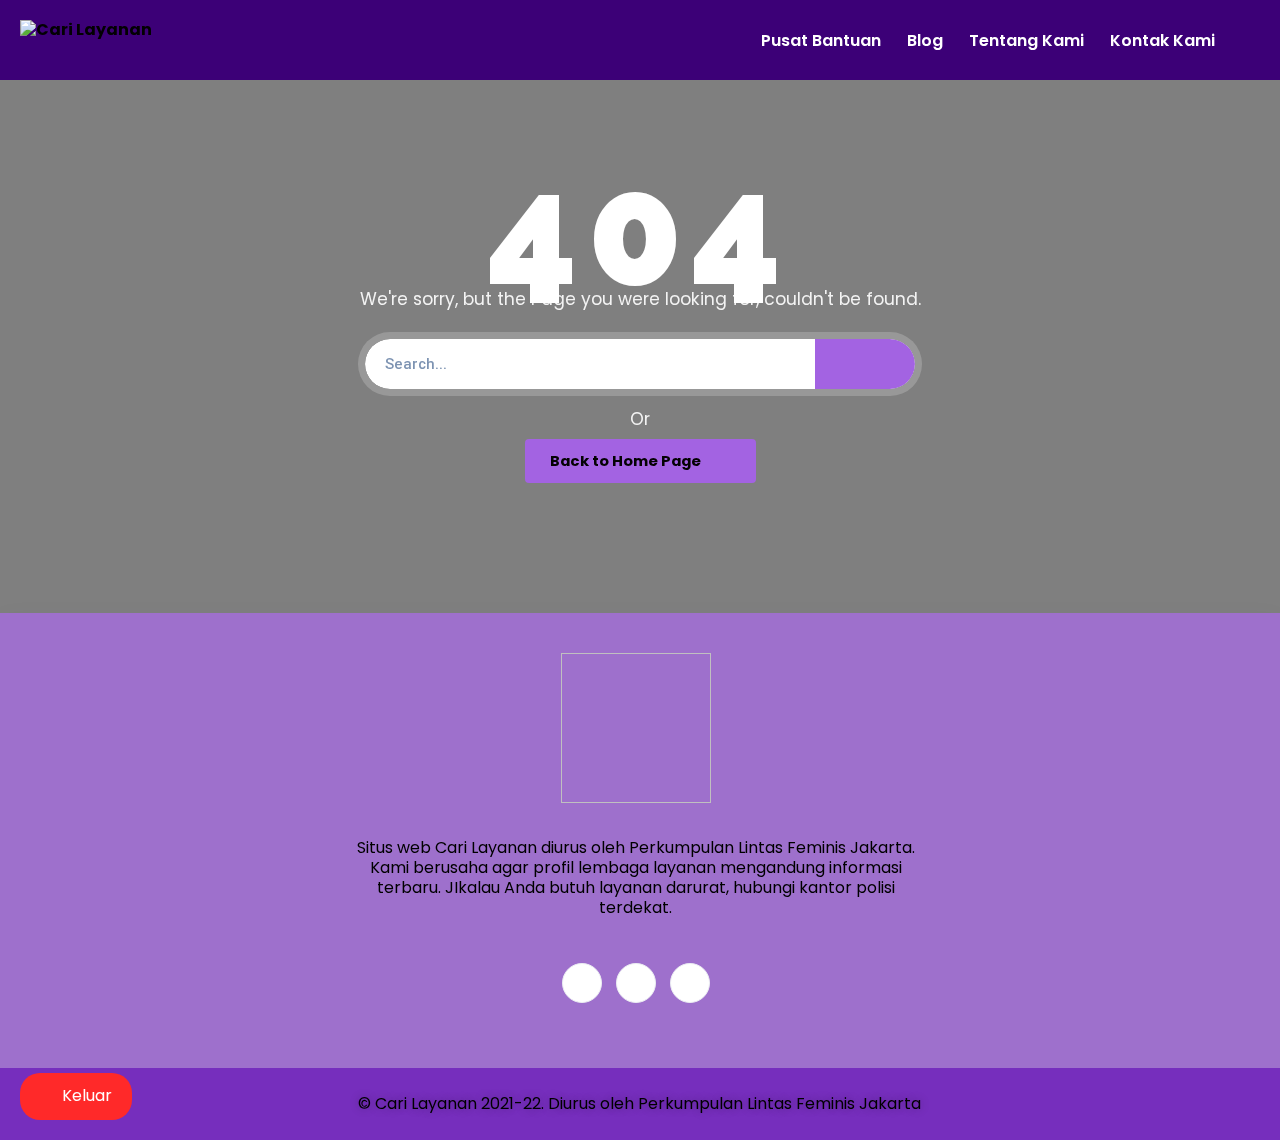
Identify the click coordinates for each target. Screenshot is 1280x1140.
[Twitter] (636, 983)
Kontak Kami (1162, 40)
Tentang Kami (1026, 40)
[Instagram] (690, 983)
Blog (925, 40)
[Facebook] (582, 983)
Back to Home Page (625, 461)
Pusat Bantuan (821, 40)
